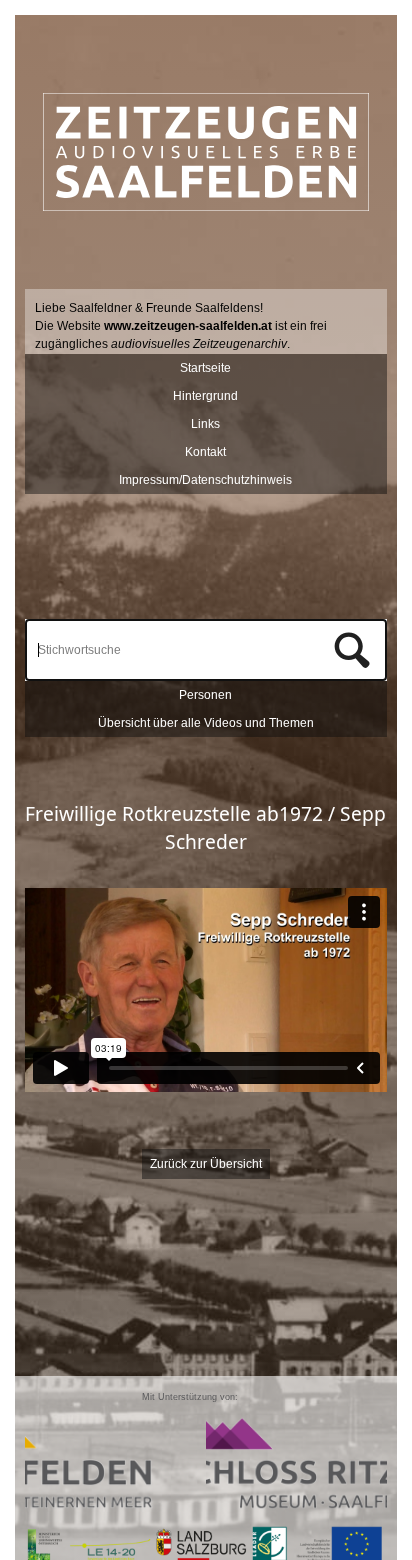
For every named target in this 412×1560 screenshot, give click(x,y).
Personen (205, 695)
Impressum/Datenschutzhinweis (205, 480)
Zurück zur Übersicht (206, 1164)
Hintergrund (205, 396)
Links (205, 424)
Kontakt (205, 452)
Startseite (205, 368)
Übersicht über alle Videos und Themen (206, 723)
